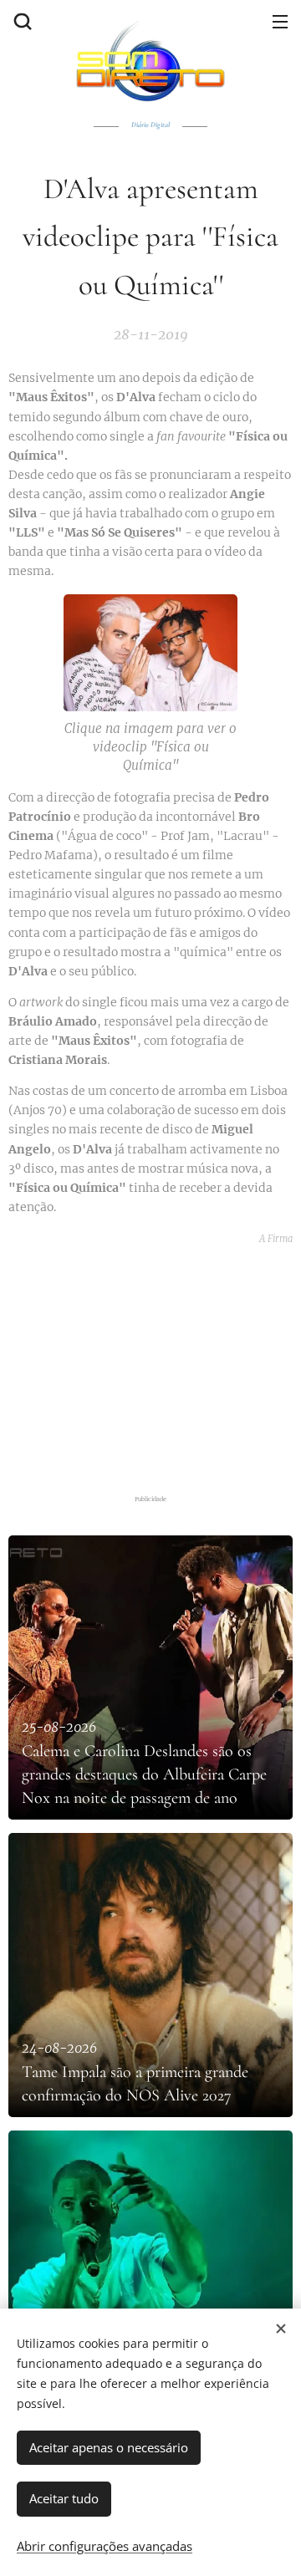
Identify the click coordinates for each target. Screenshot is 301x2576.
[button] (21, 21)
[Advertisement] (155, 1366)
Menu (280, 21)
